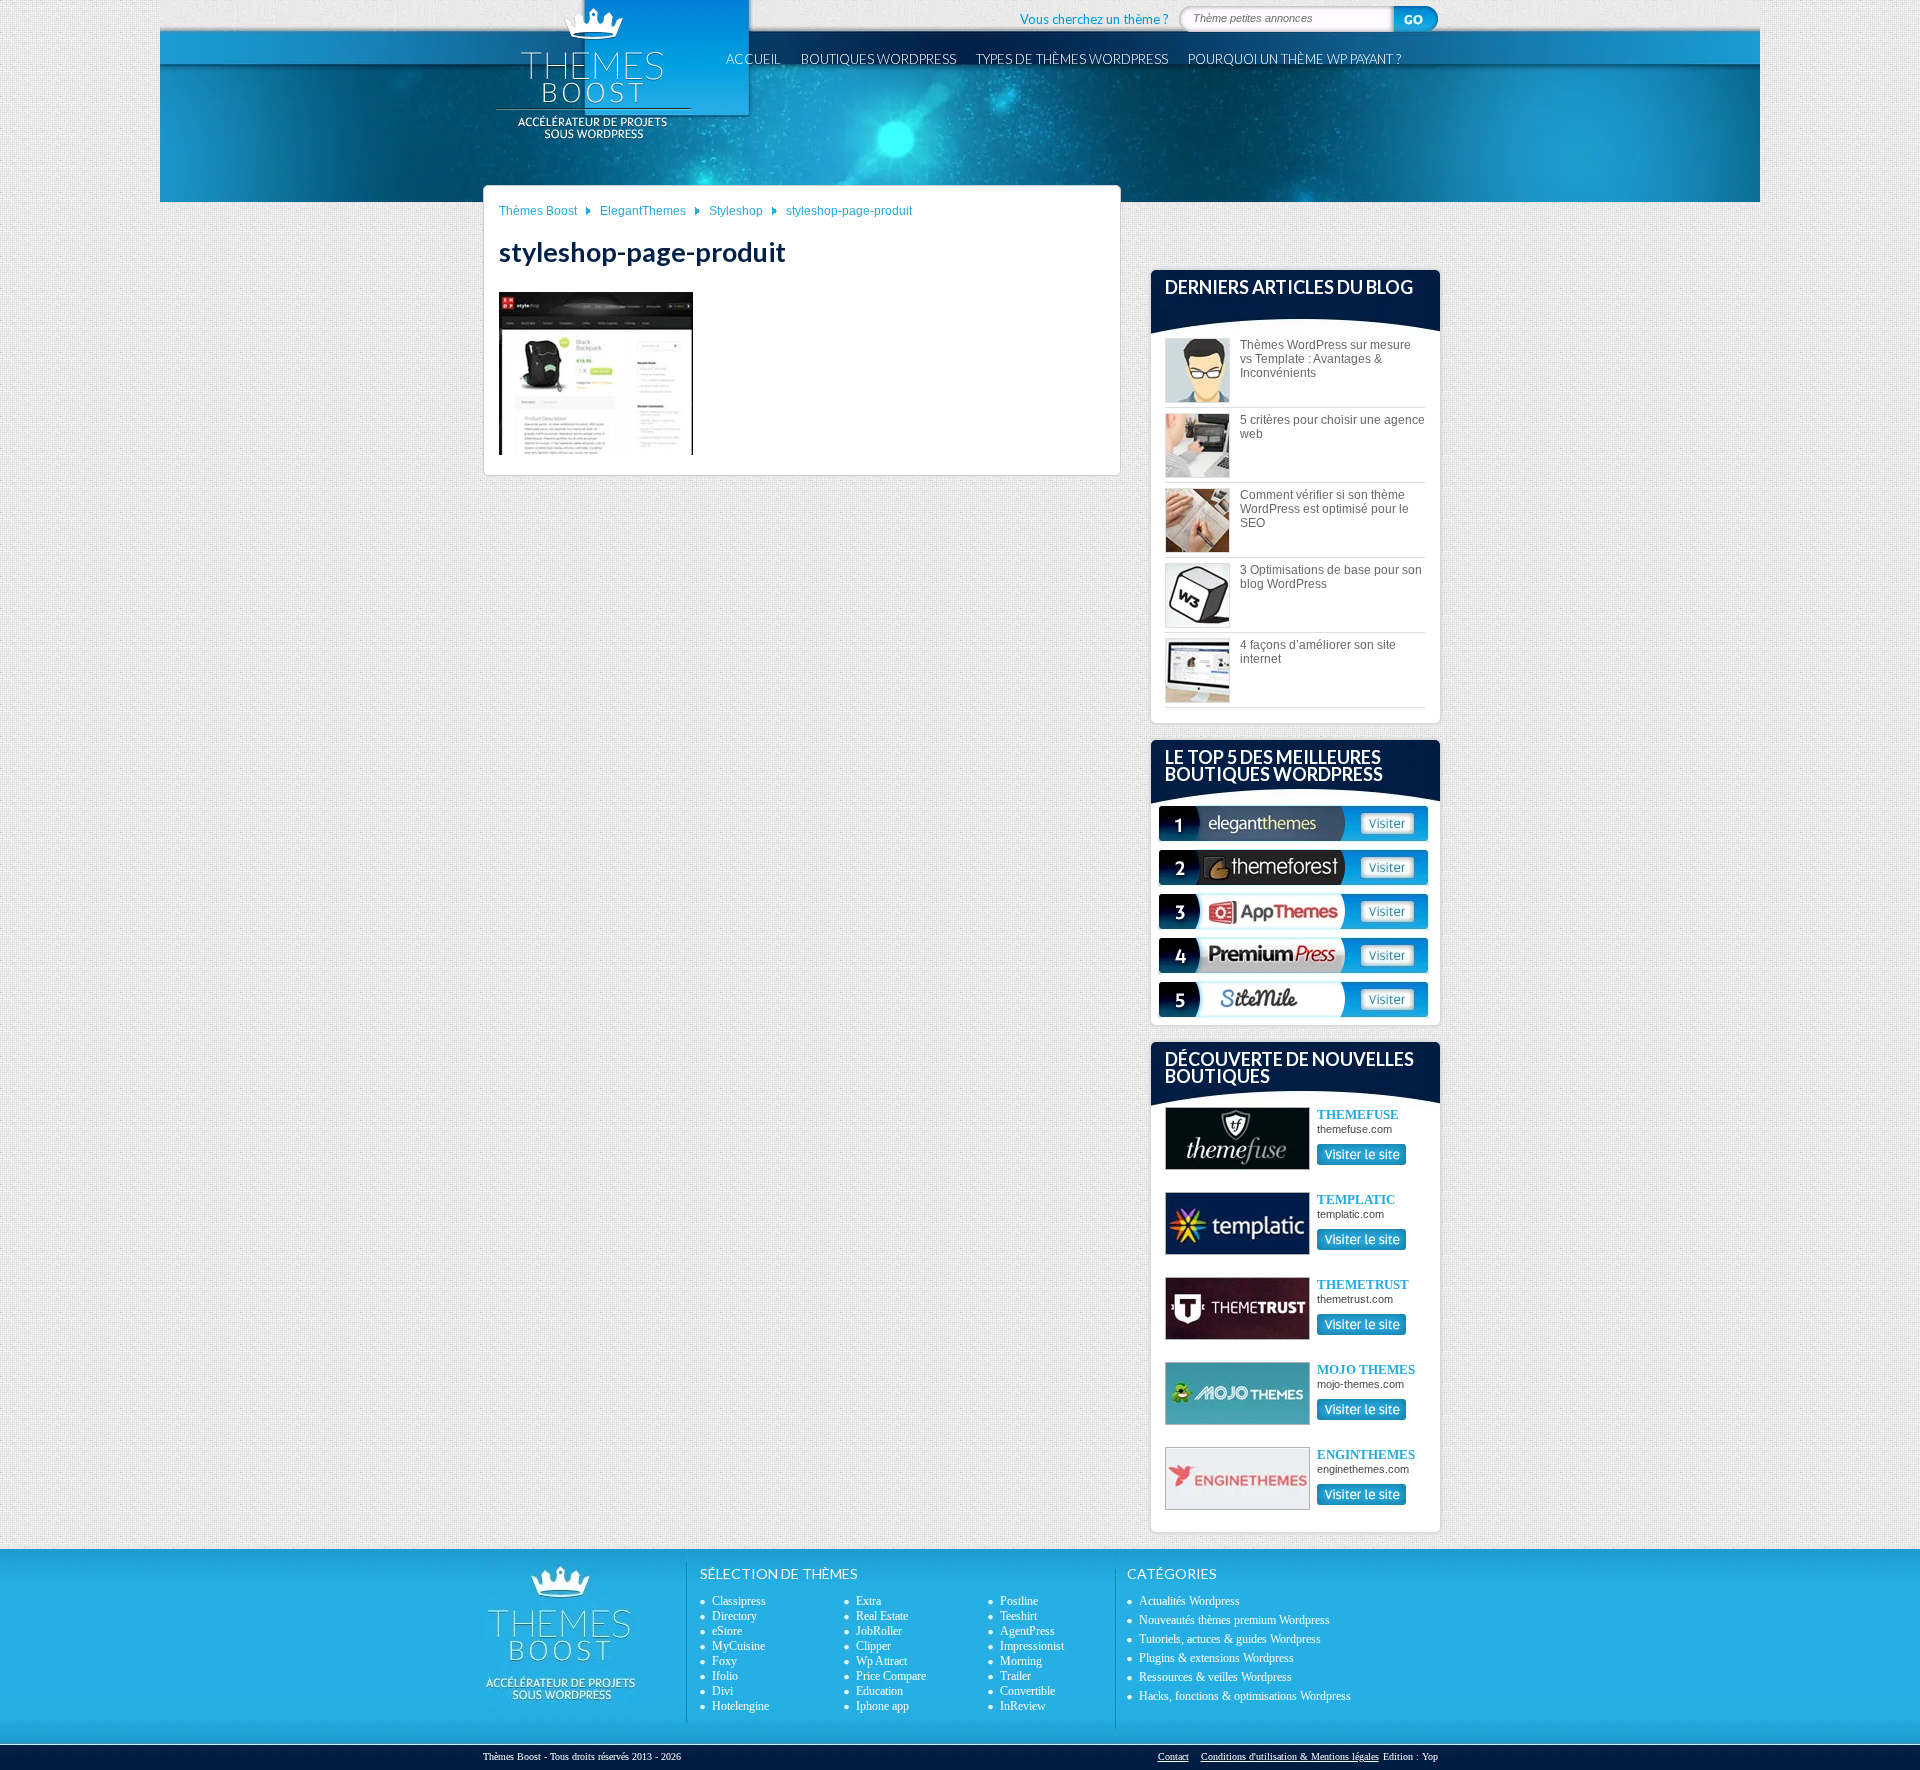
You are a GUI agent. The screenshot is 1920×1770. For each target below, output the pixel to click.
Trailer (1015, 1676)
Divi (722, 1691)
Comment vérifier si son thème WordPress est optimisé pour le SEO (1324, 509)
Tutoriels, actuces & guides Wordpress (1230, 1639)
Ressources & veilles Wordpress (1215, 1677)
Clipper (873, 1646)
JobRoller (879, 1631)
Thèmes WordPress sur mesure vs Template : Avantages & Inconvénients (1325, 359)
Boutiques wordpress (878, 59)
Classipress (739, 1601)
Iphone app (882, 1706)
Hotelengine (740, 1706)
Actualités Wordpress (1189, 1601)
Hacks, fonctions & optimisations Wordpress (1245, 1696)
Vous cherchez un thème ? (1094, 19)
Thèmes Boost (538, 211)
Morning (1021, 1661)
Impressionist (1032, 1646)
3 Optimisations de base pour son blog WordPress (1331, 577)
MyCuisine (738, 1646)
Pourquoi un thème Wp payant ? (1294, 59)
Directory (734, 1616)
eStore (727, 1631)
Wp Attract (881, 1661)
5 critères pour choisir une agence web (1332, 427)
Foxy (724, 1661)
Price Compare (891, 1676)
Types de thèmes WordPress (1072, 59)
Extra (868, 1601)
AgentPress (1027, 1631)
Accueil (753, 59)
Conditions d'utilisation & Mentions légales (1290, 1756)
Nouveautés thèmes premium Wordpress (1234, 1620)
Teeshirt (1018, 1616)
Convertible (1027, 1691)
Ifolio (725, 1676)
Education (879, 1691)
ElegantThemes (643, 211)
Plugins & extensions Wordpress (1216, 1658)
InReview (1023, 1706)
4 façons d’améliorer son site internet (1318, 652)
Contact (1173, 1756)
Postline (1019, 1601)
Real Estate (882, 1616)
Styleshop (736, 211)
